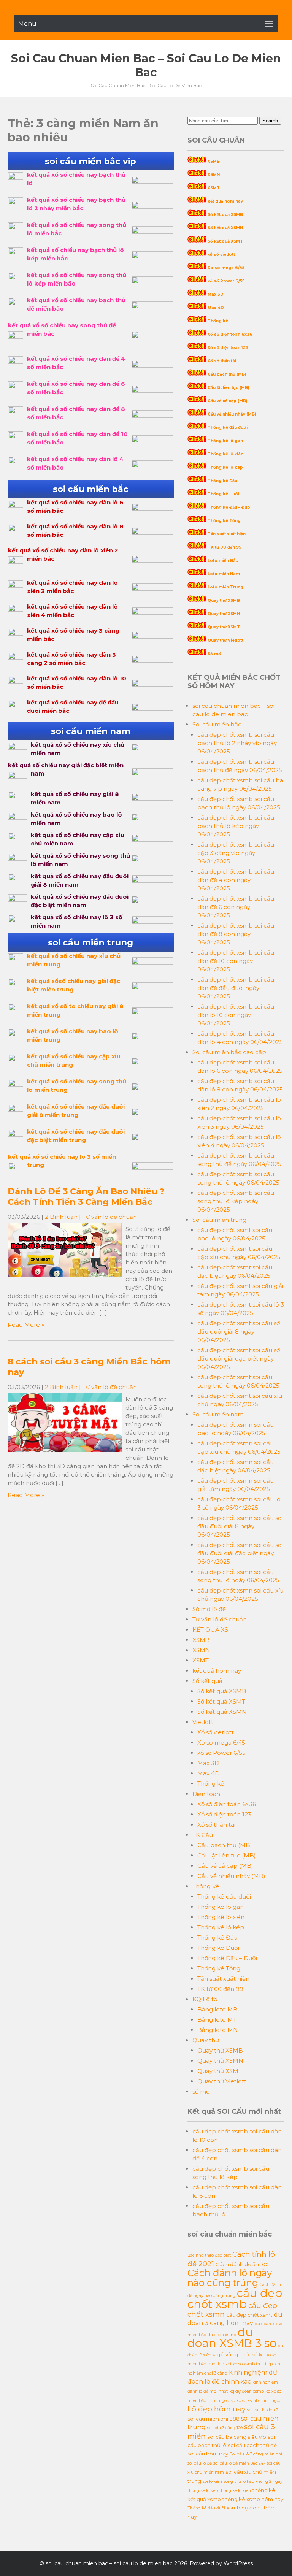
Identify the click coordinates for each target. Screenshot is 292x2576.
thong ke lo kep (203, 2491)
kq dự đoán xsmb (247, 2391)
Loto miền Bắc (223, 561)
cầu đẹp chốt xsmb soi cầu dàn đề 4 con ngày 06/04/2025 (236, 880)
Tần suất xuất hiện (227, 534)
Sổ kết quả (207, 1681)
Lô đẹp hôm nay (217, 2409)
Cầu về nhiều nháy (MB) (232, 414)
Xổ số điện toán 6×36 (227, 1804)
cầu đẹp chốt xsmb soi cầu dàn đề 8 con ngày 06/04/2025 (236, 934)
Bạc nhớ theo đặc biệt (209, 2255)
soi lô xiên (212, 2482)
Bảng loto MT (217, 2020)
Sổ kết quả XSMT (225, 241)
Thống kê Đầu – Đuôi (229, 507)
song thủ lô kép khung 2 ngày (253, 2482)
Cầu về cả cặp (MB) (227, 401)
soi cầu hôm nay (208, 2454)
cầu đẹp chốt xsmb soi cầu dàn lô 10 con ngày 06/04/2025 (236, 1015)
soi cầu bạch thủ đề (252, 2445)
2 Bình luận (61, 1217)
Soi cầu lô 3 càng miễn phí (256, 2454)
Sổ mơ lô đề (209, 1609)
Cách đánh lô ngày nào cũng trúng (230, 2278)
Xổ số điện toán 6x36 (230, 334)
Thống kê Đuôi (223, 494)
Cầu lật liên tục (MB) (228, 388)
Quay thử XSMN (224, 614)
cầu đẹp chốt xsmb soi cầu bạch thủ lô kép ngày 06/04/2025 (236, 826)
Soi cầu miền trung (219, 1220)
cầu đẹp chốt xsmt (249, 2315)
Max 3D (216, 294)
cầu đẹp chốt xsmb (235, 2298)
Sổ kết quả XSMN (225, 228)
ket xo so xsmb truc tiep (249, 2364)
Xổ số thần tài (222, 361)
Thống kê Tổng (224, 521)
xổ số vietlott (221, 255)
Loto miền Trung (225, 587)
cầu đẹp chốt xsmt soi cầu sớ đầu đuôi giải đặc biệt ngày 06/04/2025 (239, 1359)
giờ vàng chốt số (237, 2354)
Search (270, 121)
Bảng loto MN (218, 2030)
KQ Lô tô (205, 1999)
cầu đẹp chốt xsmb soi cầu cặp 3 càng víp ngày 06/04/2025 (236, 853)
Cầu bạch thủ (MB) (227, 374)
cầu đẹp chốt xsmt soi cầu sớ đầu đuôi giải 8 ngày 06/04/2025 (239, 1332)
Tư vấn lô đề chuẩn (110, 1217)
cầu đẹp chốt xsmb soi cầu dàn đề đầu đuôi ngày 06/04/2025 (236, 988)
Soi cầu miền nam (218, 1414)
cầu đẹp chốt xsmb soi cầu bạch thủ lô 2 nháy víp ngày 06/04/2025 (237, 743)
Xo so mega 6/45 (226, 268)
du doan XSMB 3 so (232, 2338)
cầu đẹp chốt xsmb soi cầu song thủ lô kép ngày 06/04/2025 (236, 1201)
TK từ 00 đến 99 (225, 547)
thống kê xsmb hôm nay (253, 2499)
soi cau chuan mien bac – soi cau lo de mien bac (146, 65)
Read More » (26, 1325)
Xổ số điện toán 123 (228, 348)
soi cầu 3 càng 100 (225, 2428)
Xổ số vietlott (216, 1732)
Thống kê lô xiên (225, 454)
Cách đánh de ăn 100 (242, 2264)
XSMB (214, 161)
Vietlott (203, 1722)
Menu (27, 24)
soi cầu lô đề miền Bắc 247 (239, 2463)
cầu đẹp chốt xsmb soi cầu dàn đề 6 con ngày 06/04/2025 (236, 907)
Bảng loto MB (217, 2009)
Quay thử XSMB (224, 600)
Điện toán (206, 1794)
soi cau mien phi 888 (213, 2419)
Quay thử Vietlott (225, 640)
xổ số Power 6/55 (226, 281)
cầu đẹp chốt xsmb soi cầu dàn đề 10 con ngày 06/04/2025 (236, 961)
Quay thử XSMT (224, 627)
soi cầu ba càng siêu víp (237, 2437)
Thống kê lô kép (225, 467)
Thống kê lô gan (225, 441)
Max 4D (216, 308)
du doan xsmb (222, 2335)
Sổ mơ (214, 654)
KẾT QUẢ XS (210, 1630)
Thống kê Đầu (222, 481)
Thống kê (218, 321)
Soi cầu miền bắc (217, 724)
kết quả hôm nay (225, 201)
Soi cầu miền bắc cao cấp (229, 1052)
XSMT (214, 188)
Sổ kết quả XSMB (225, 215)
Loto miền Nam (224, 574)
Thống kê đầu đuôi (228, 427)
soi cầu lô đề (200, 2463)
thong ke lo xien (235, 2491)
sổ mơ (201, 2091)
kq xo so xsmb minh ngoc (256, 2401)
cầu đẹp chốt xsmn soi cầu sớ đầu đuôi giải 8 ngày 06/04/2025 (239, 1526)
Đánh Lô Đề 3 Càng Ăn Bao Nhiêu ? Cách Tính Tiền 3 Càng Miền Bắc (86, 1196)
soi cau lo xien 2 (263, 2410)
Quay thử (206, 2040)
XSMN (214, 175)
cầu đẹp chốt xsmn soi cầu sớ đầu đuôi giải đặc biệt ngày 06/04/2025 (239, 1553)
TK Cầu (203, 1835)
